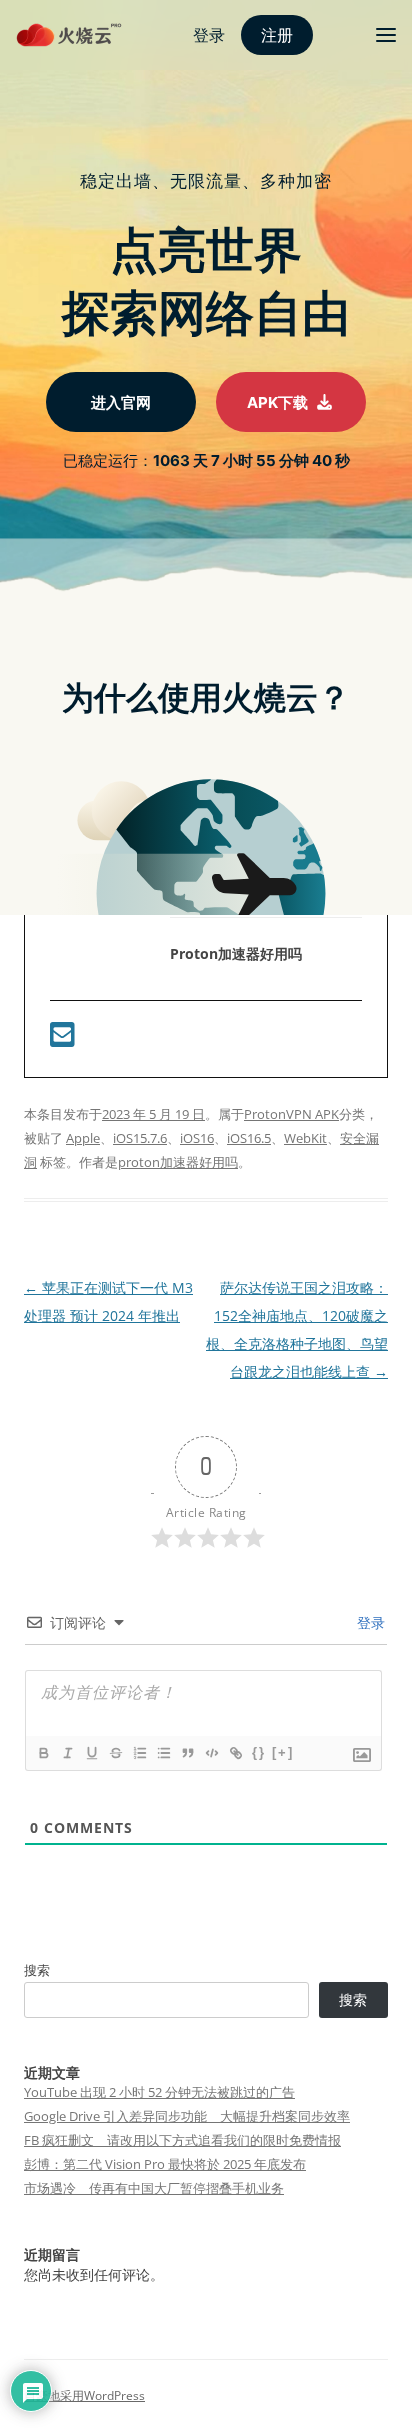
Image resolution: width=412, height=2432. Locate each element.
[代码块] (211, 1753)
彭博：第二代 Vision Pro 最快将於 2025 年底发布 (165, 2164)
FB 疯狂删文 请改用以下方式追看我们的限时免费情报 (182, 2140)
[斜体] (67, 1753)
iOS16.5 (249, 1138)
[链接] (235, 1753)
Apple (83, 1138)
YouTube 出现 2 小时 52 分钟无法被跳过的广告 (159, 2092)
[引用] (187, 1753)
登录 (369, 1622)
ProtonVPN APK (291, 1114)
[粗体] (43, 1753)
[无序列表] (163, 1753)
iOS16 (197, 1138)
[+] (283, 1752)
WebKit (305, 1138)
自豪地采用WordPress (84, 2395)
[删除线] (115, 1753)
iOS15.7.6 (140, 1138)
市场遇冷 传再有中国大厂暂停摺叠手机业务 (154, 2188)
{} (259, 1752)
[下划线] (91, 1753)
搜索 (37, 1970)
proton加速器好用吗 (178, 1162)
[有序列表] (139, 1753)
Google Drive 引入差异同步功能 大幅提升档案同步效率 (187, 2116)
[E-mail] (62, 1039)
